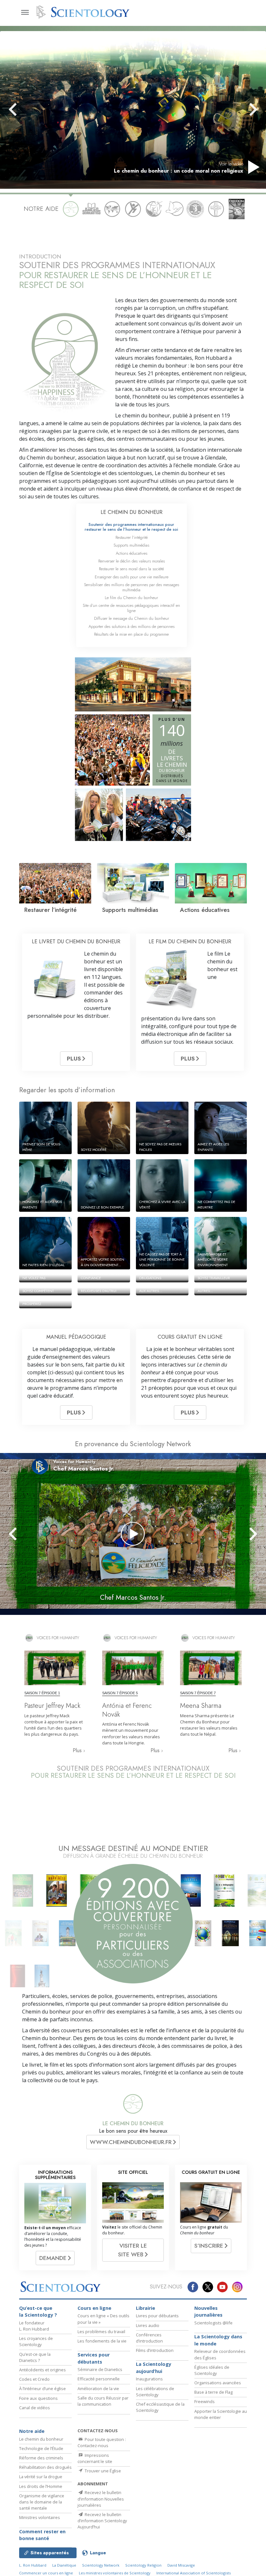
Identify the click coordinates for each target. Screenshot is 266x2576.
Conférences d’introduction (149, 2338)
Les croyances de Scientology (36, 2341)
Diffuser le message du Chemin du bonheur (132, 618)
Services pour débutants (94, 2358)
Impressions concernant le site (95, 2458)
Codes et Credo (34, 2379)
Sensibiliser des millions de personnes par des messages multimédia (132, 587)
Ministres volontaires (40, 2517)
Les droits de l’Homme (41, 2486)
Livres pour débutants (157, 2316)
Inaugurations (149, 2379)
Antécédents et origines (42, 2370)
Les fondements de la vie (102, 2341)
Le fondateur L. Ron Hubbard (34, 2326)
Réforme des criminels (41, 2458)
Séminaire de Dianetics (100, 2369)
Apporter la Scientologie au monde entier (221, 2414)
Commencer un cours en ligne (46, 2573)
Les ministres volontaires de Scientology (115, 2573)
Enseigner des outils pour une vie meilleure (132, 577)
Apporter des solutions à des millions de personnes (132, 626)
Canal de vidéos (35, 2408)
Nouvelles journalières (208, 2312)
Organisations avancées (218, 2383)
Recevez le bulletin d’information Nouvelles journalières (101, 2499)
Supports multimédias (131, 545)
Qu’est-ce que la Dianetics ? (35, 2357)
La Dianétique (64, 2565)
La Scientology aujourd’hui (154, 2368)
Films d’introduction (155, 2350)
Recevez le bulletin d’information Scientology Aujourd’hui (102, 2521)
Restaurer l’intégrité (132, 537)
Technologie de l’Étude (41, 2448)
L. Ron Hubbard (33, 2565)
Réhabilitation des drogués (45, 2467)
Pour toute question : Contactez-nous (102, 2442)
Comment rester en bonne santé (42, 2535)
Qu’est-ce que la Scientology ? (38, 2312)
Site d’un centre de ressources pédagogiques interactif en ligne (131, 608)
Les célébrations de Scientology (155, 2392)
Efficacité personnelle (99, 2379)
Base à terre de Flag (213, 2392)
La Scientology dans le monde (218, 2340)
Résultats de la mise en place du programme (131, 634)
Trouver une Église (102, 2471)
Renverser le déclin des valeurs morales (132, 561)
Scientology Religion (143, 2565)
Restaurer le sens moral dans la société (131, 569)
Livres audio (148, 2325)
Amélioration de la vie (98, 2389)
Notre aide (32, 2431)
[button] (24, 109)
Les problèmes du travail (101, 2332)
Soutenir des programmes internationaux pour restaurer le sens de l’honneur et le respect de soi (131, 527)
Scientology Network (101, 2565)
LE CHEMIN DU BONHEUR (132, 512)
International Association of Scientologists (193, 2573)
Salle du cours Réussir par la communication (103, 2401)
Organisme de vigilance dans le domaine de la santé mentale (42, 2502)
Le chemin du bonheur (41, 2439)
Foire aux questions (38, 2398)
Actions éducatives (132, 553)
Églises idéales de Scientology (212, 2370)
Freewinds (205, 2401)
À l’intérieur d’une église (42, 2389)
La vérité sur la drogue (41, 2477)
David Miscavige (181, 2565)
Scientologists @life (213, 2323)
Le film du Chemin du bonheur (131, 598)
